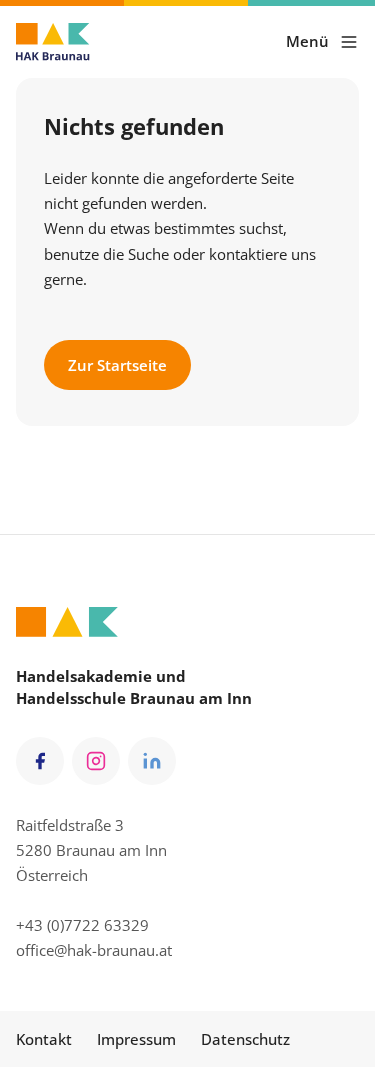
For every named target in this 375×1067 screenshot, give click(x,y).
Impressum (136, 1039)
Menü (307, 41)
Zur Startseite (117, 365)
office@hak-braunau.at (94, 950)
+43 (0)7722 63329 (82, 925)
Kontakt (44, 1039)
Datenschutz (245, 1039)
